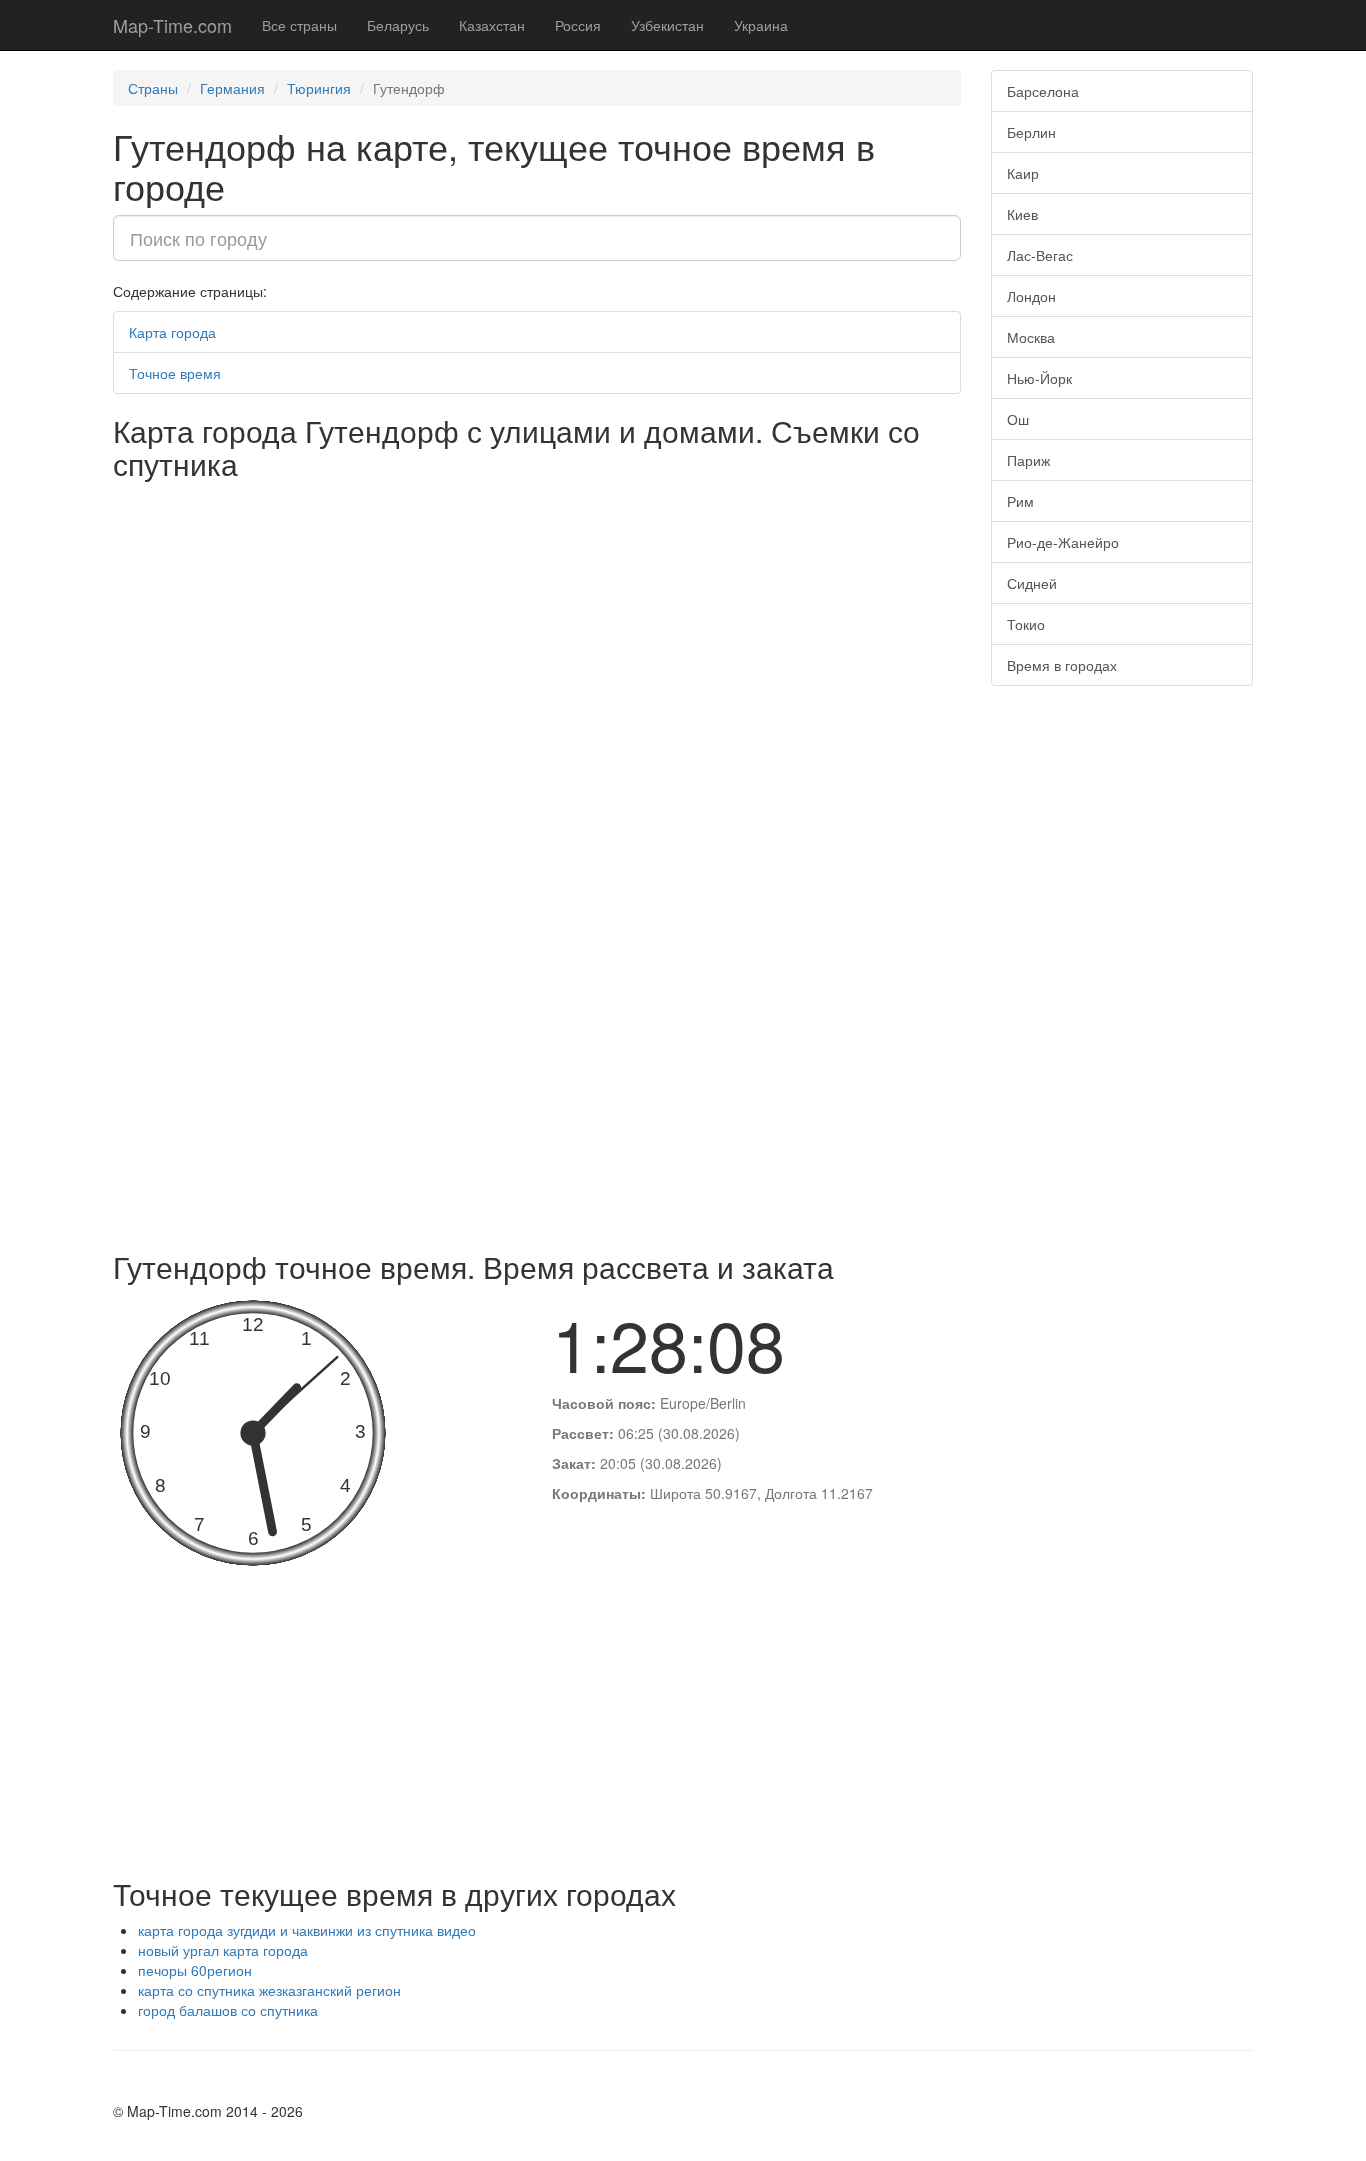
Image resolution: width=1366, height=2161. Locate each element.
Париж (1028, 460)
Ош (1018, 419)
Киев (1022, 214)
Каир (1023, 173)
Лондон (1031, 296)
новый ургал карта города (223, 1950)
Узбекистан (667, 25)
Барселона (1043, 91)
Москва (1031, 337)
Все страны (299, 25)
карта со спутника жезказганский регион (269, 1990)
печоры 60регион (195, 1970)
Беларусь (398, 25)
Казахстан (492, 25)
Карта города (172, 332)
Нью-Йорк (1039, 378)
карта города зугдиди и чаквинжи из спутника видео (307, 1930)
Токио (1026, 624)
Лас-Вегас (1040, 255)
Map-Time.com (172, 25)
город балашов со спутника (228, 2010)
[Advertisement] (537, 1090)
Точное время (175, 373)
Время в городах (1062, 665)
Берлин (1031, 132)
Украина (761, 25)
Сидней (1032, 583)
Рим (1020, 501)
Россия (578, 25)
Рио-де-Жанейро (1063, 542)
